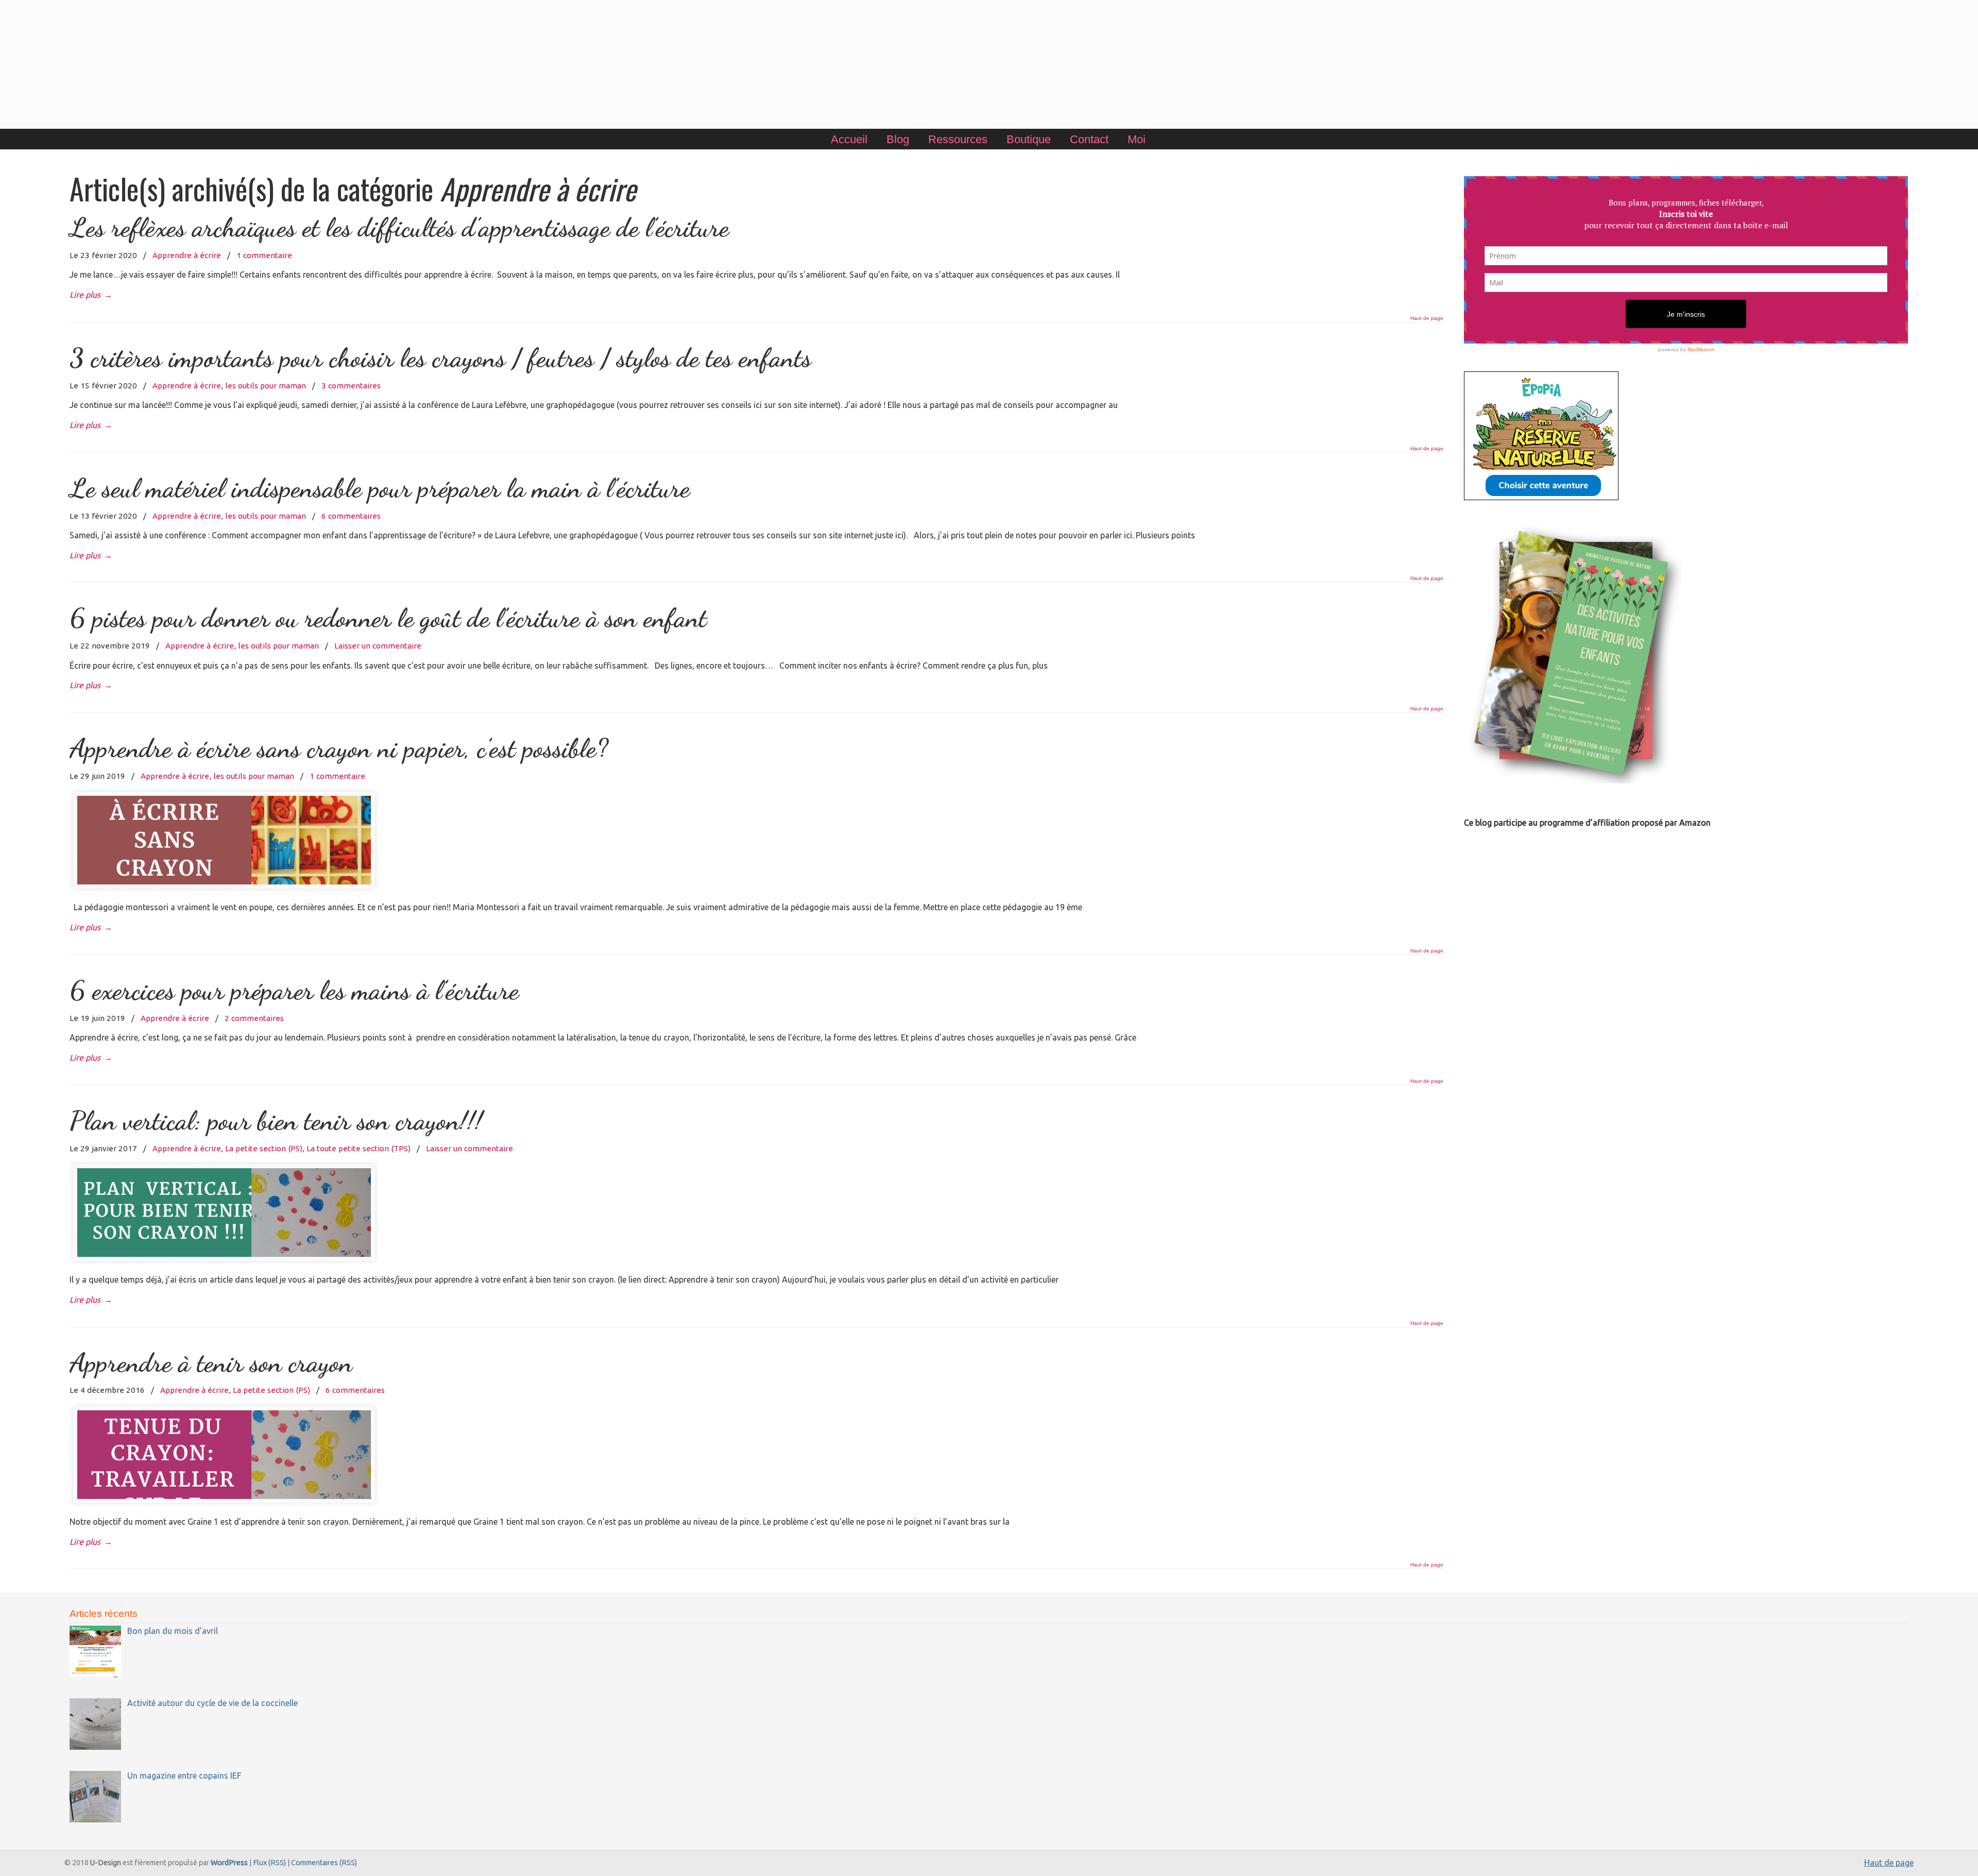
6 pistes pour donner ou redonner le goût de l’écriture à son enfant (388, 618)
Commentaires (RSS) (324, 1863)
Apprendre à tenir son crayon (211, 1363)
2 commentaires (254, 1018)
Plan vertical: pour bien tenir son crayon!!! (276, 1121)
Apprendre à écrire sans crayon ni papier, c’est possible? (339, 748)
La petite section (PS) (264, 1148)
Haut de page (1427, 318)
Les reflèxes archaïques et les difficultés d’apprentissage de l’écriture (399, 227)
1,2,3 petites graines (989, 66)
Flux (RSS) (269, 1863)
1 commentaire (264, 255)
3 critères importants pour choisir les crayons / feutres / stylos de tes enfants (440, 358)
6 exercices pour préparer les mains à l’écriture (294, 990)
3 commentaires (351, 386)
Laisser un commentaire (378, 646)
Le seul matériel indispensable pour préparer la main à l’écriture (383, 488)
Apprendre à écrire (187, 255)
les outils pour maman (266, 386)
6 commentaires (351, 516)
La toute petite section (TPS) (359, 1148)
